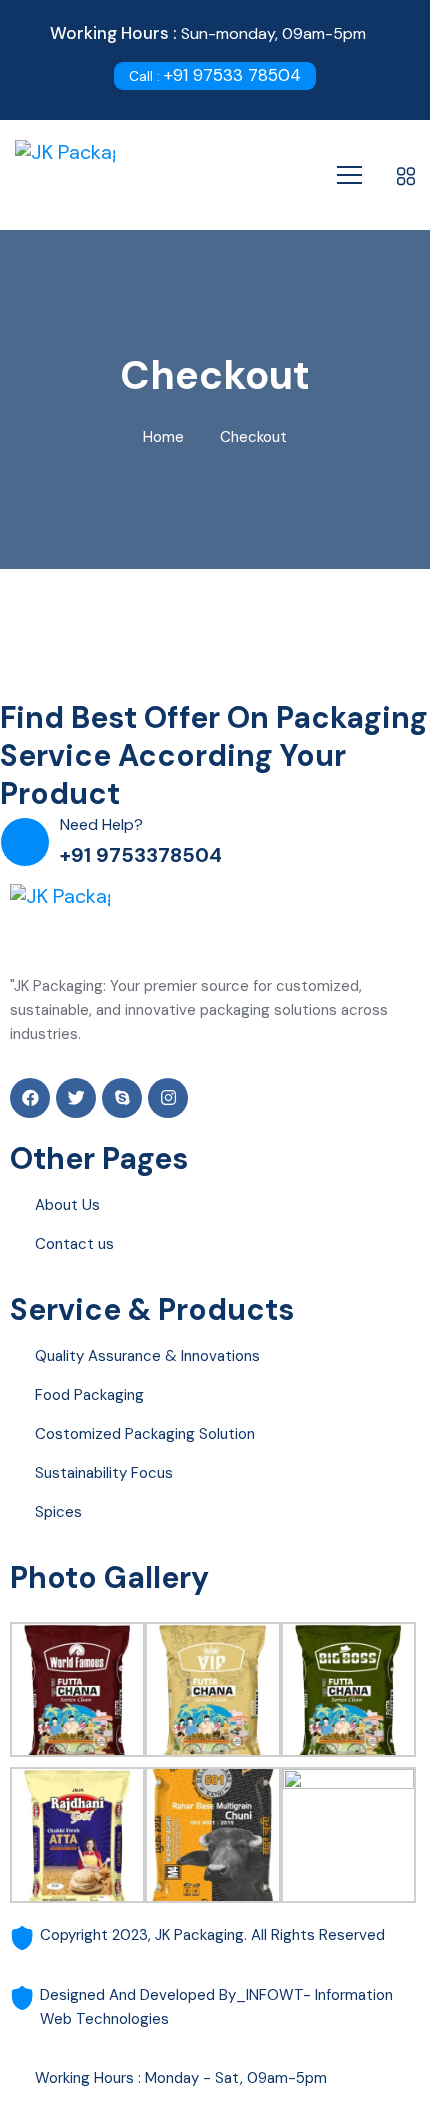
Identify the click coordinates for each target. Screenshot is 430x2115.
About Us (67, 1205)
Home (163, 437)
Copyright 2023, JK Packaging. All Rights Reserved (212, 1935)
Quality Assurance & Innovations (147, 1356)
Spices (58, 1512)
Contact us (74, 1244)
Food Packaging (89, 1395)
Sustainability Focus (104, 1473)
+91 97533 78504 (215, 75)
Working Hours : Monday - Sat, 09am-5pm (181, 2078)
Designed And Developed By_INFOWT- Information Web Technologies (216, 2007)
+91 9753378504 (141, 855)
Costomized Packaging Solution (145, 1434)
